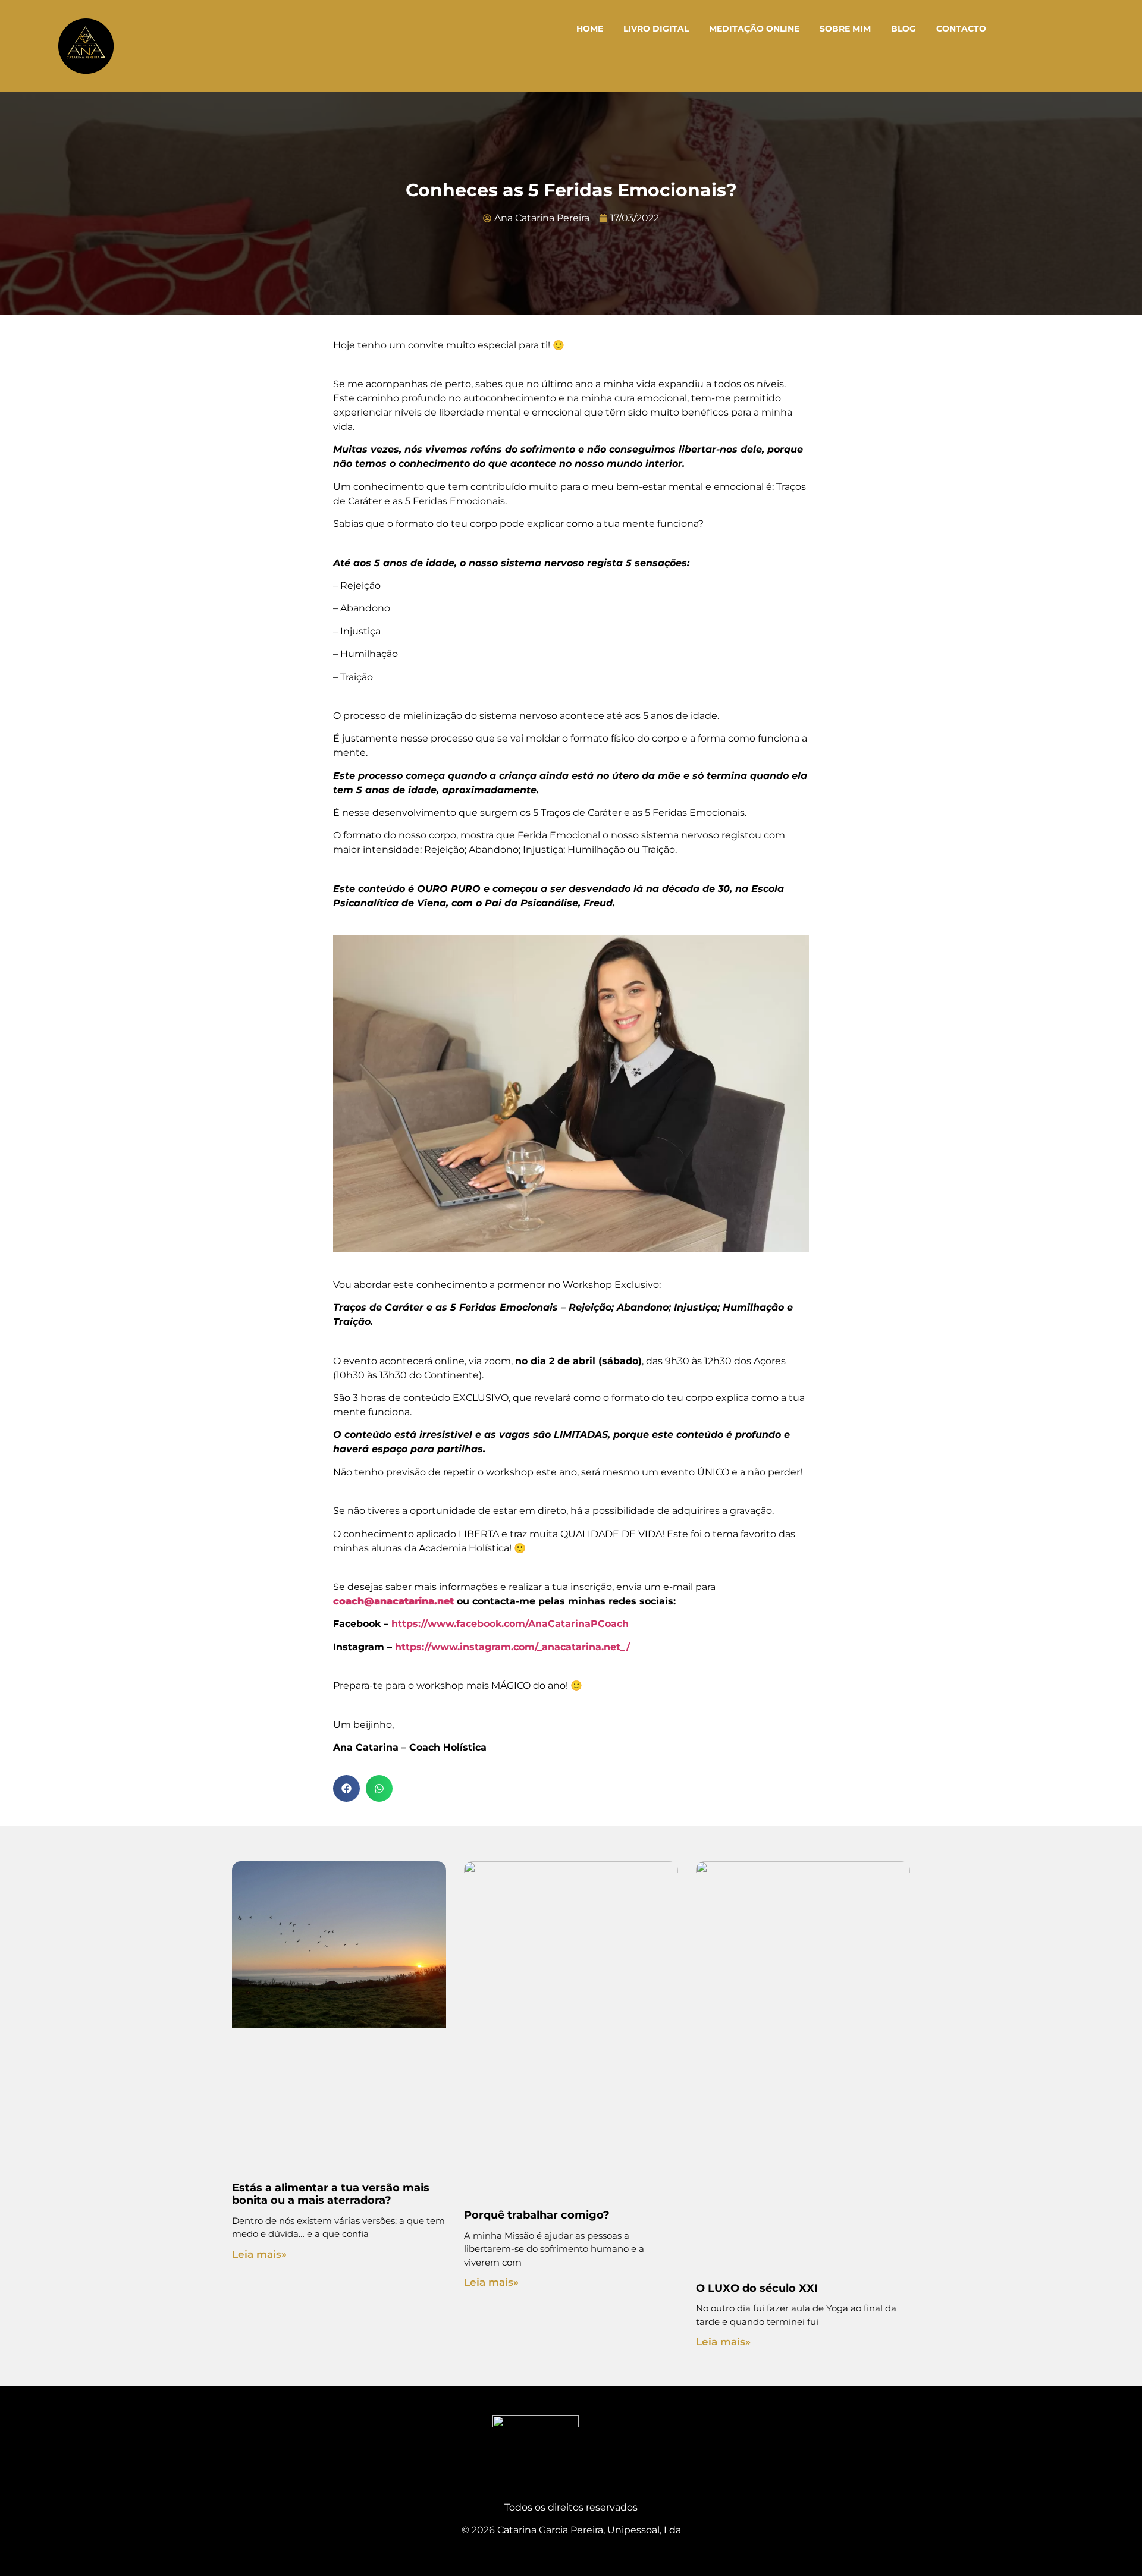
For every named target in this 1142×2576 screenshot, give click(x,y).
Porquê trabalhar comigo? (537, 2215)
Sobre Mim (845, 29)
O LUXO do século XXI (757, 2288)
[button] (346, 1788)
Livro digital (656, 29)
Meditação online (754, 29)
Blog (903, 29)
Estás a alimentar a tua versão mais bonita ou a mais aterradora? (331, 2194)
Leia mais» (259, 2254)
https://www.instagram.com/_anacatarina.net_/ (512, 1647)
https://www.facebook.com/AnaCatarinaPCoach (510, 1624)
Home (590, 29)
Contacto (961, 29)
